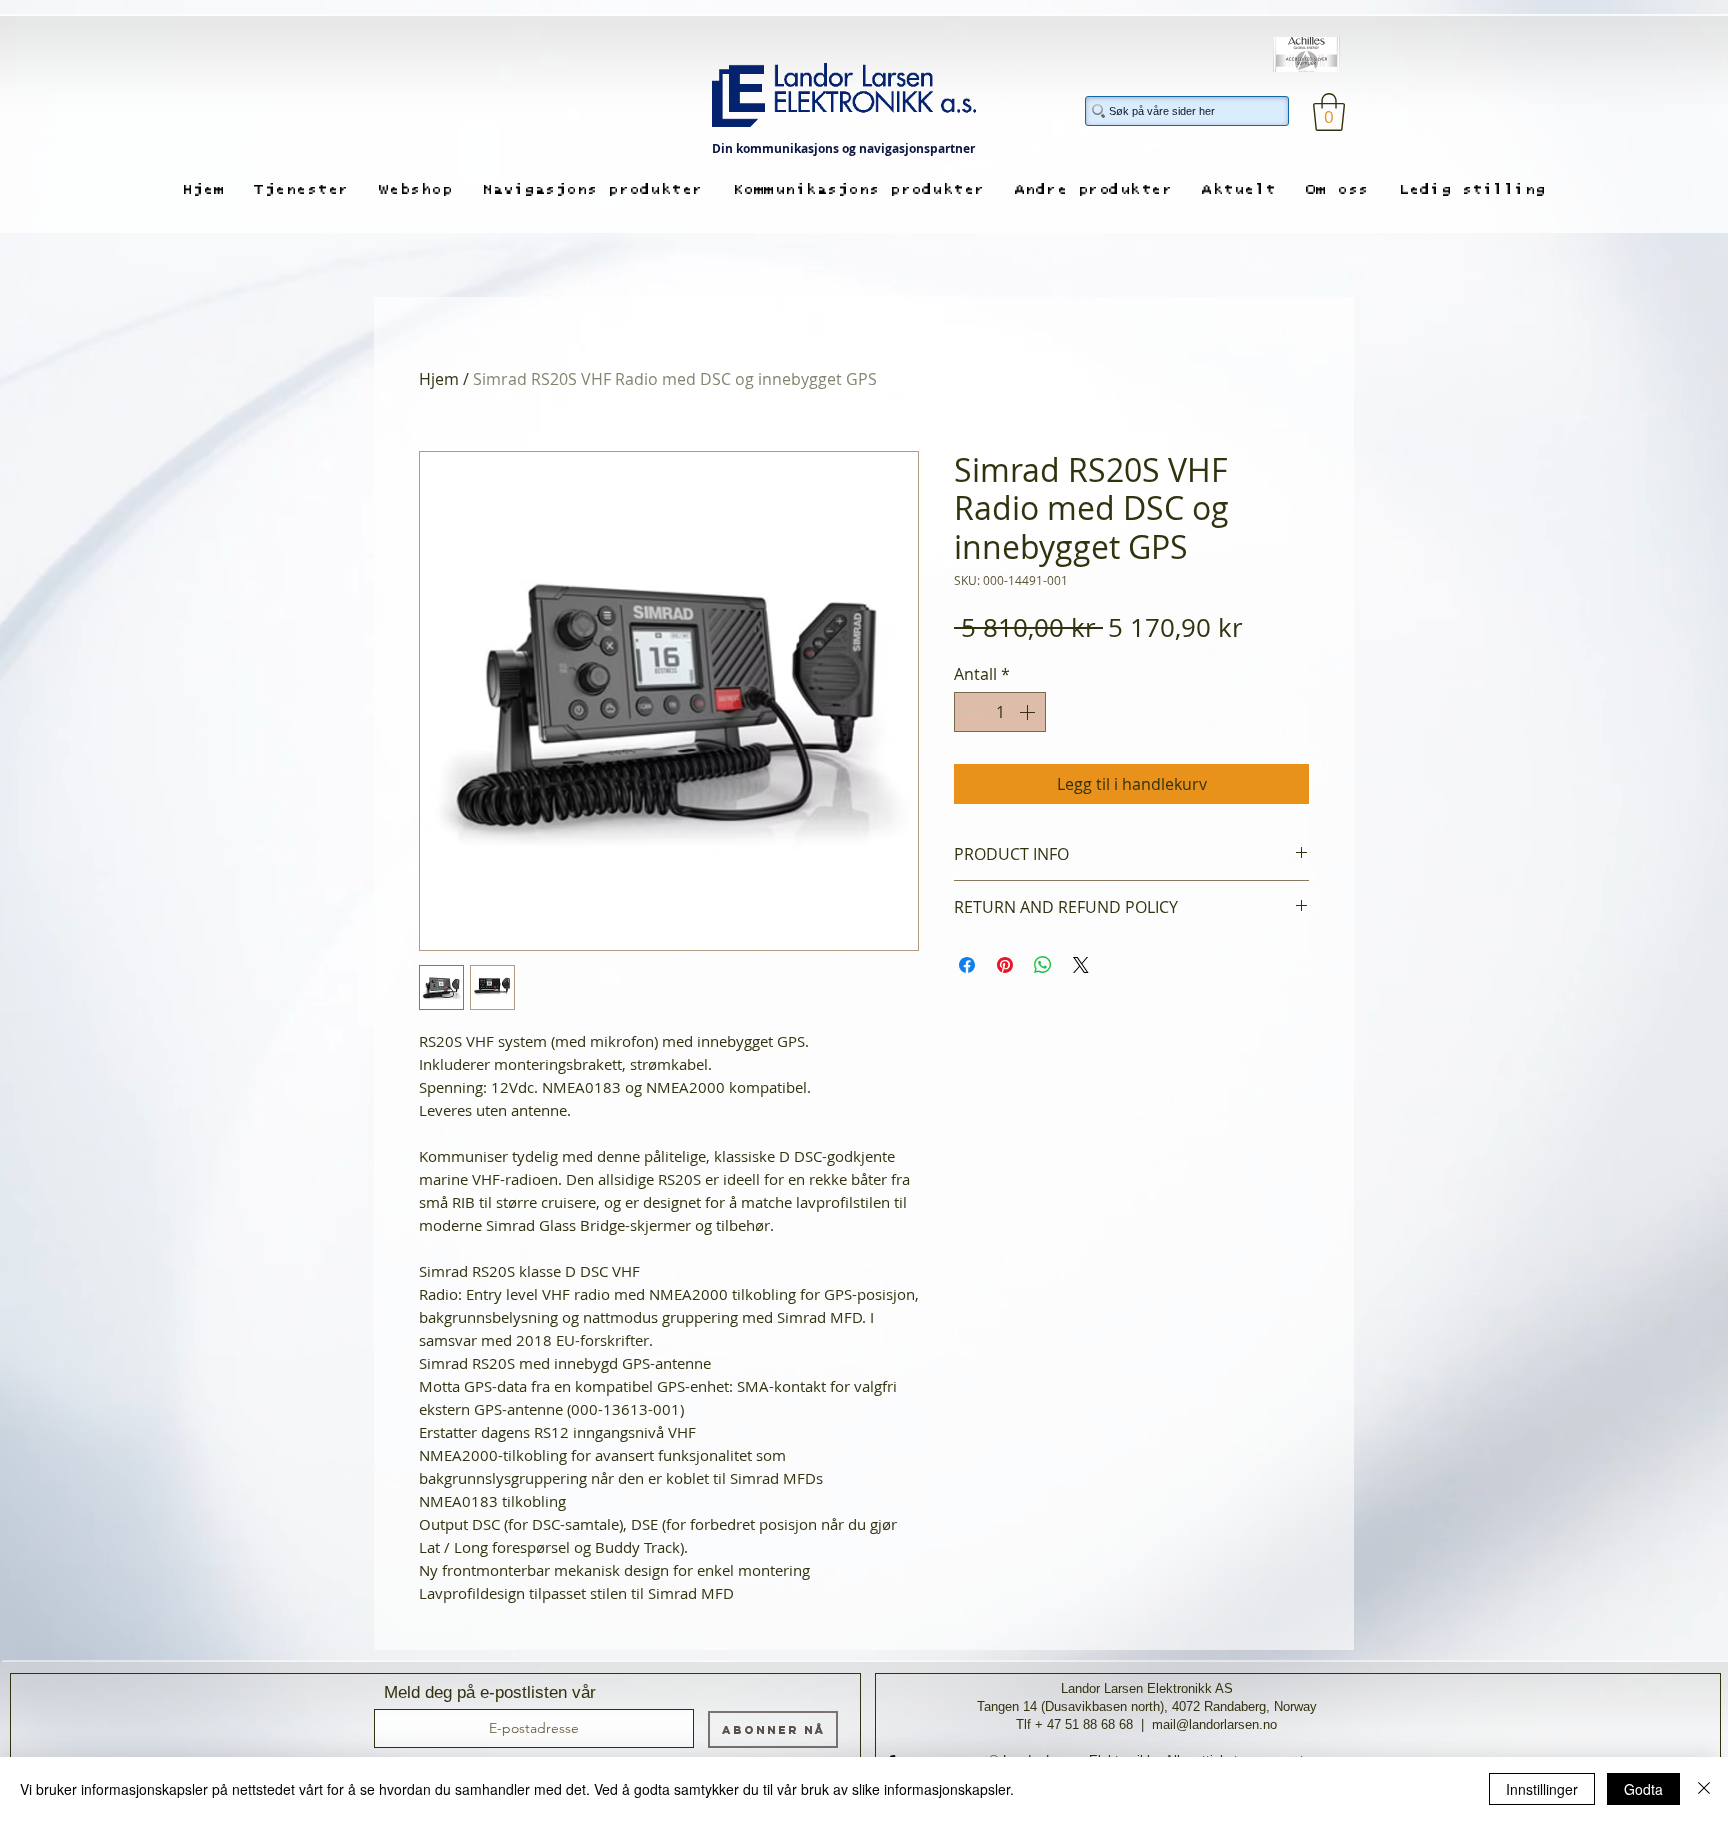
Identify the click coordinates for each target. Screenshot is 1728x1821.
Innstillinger (1542, 1789)
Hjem (439, 379)
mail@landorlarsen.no (1214, 1724)
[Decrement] (971, 712)
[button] (1329, 112)
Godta (1643, 1789)
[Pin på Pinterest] (1005, 965)
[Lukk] (1704, 1789)
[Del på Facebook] (967, 965)
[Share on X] (1081, 965)
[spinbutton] (1000, 712)
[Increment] (1029, 712)
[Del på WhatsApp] (1043, 965)
